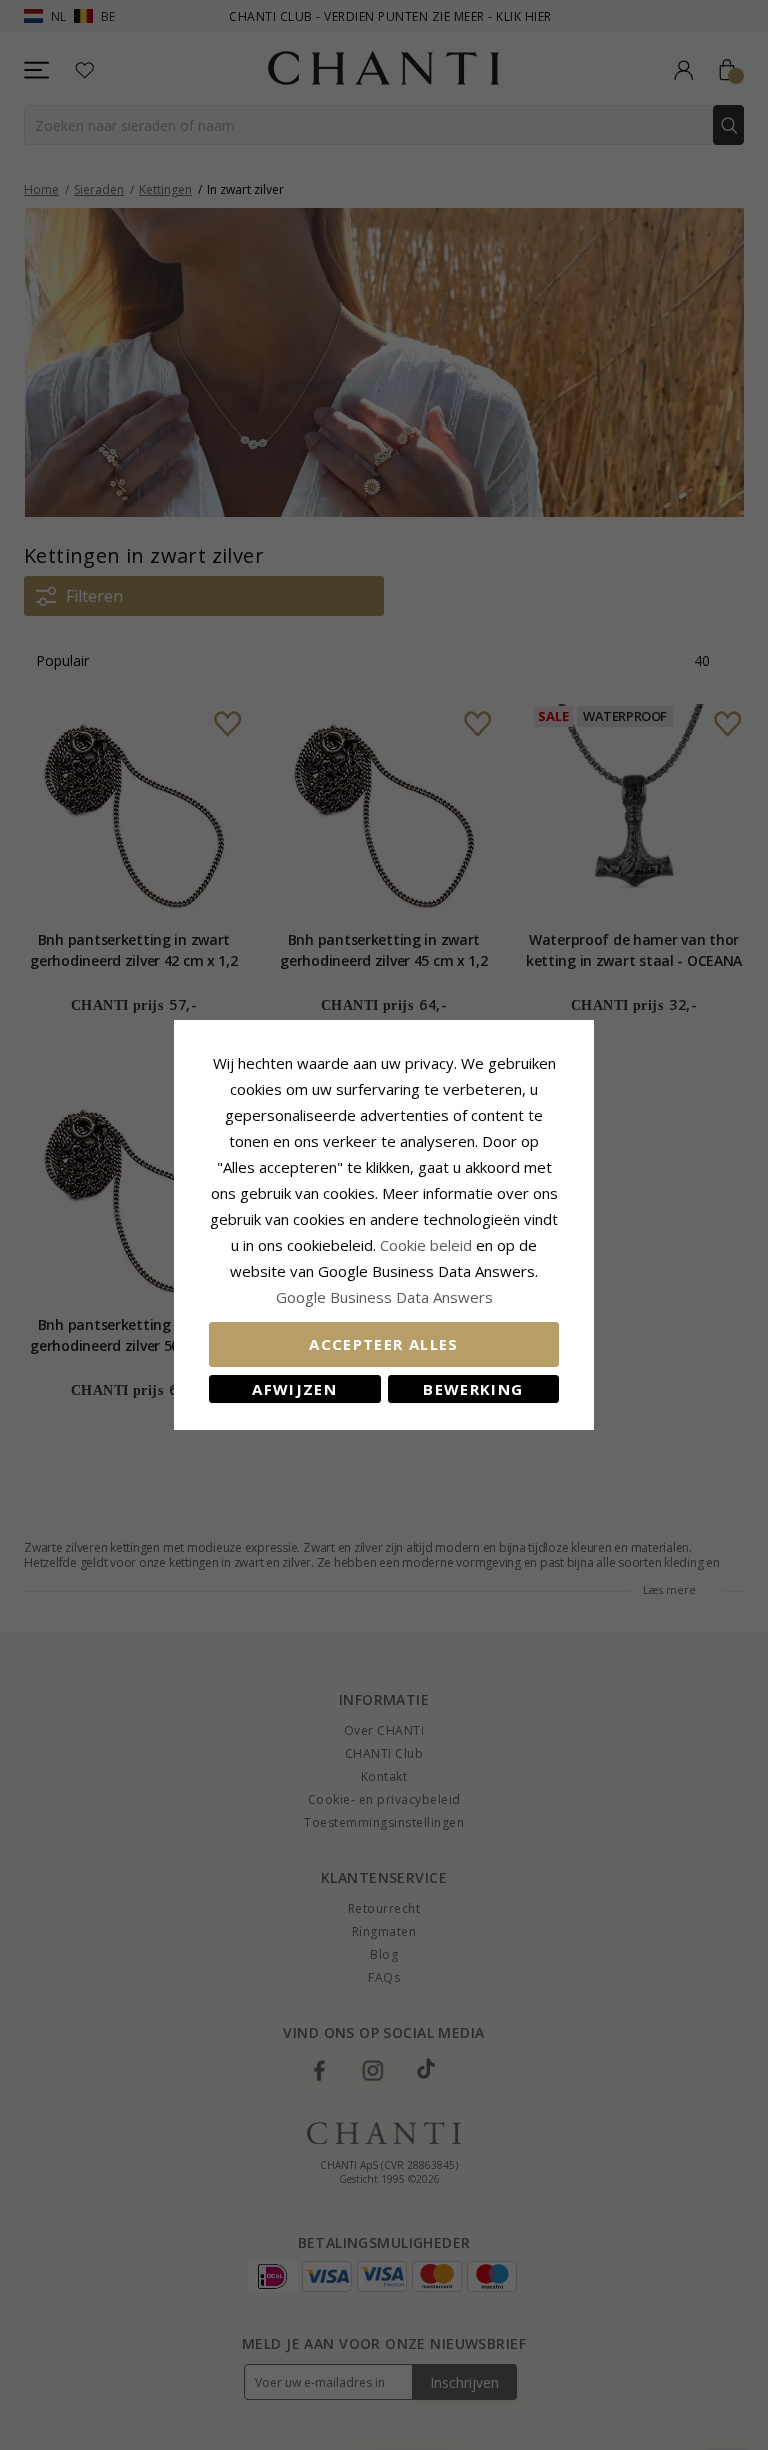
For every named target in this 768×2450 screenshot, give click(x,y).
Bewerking (473, 1389)
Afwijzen (294, 1389)
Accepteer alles (383, 1344)
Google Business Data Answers (384, 1297)
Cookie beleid (428, 1245)
